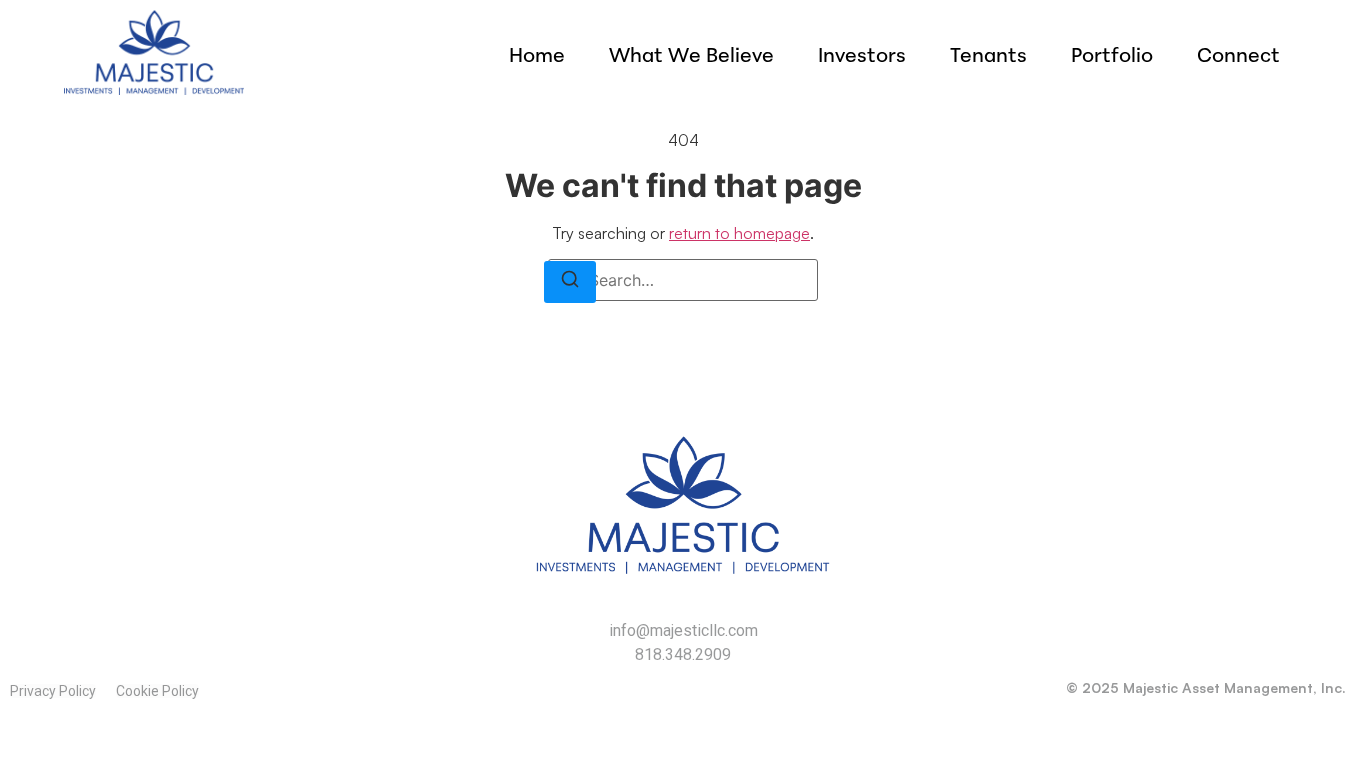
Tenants (988, 54)
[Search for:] (683, 280)
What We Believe (691, 54)
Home (537, 54)
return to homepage (739, 233)
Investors (862, 54)
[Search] (570, 282)
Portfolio (1112, 54)
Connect (1238, 54)
